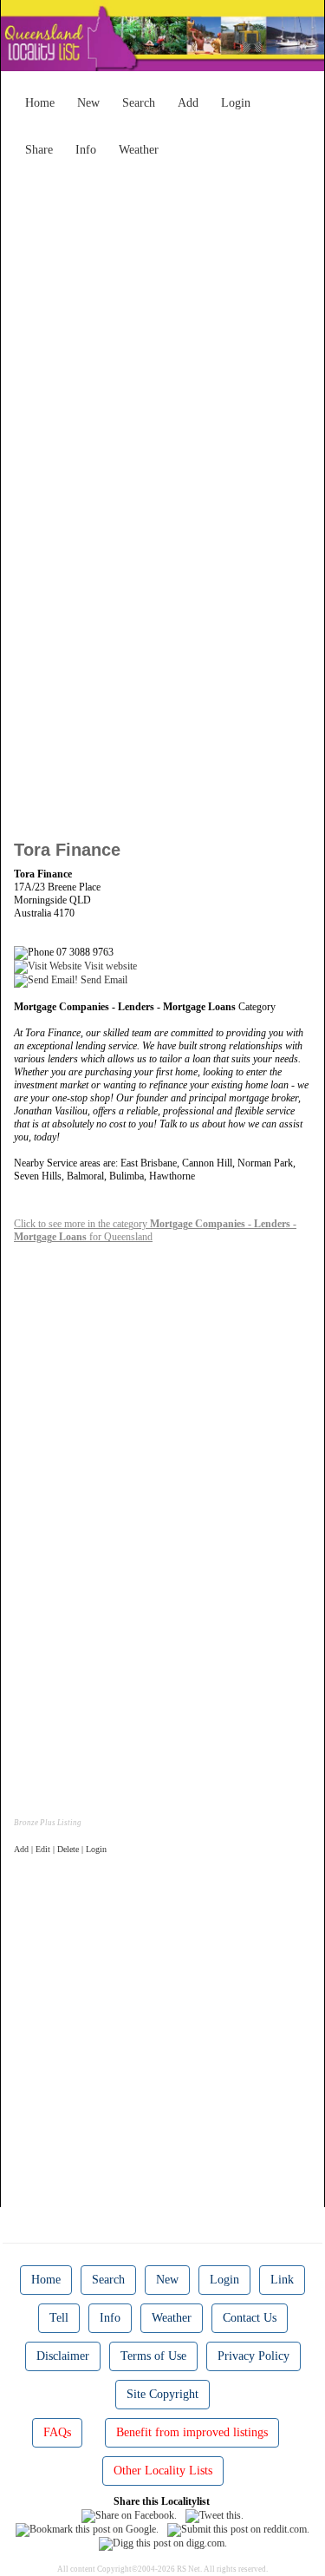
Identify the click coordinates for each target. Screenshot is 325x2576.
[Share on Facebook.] (129, 2514)
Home (40, 103)
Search (139, 103)
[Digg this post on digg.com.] (163, 2543)
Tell (59, 2318)
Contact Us (250, 2318)
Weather (139, 150)
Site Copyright (162, 2394)
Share (39, 150)
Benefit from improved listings (192, 2432)
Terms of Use (153, 2356)
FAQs (57, 2432)
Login (236, 103)
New (88, 103)
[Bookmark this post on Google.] (87, 2529)
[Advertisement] (162, 328)
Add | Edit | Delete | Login (60, 1849)
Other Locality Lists (163, 2471)
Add (188, 103)
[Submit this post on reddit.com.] (238, 2529)
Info (86, 150)
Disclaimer (63, 2356)
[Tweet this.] (214, 2514)
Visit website (109, 966)
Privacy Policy (253, 2356)
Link (282, 2280)
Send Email (103, 980)
